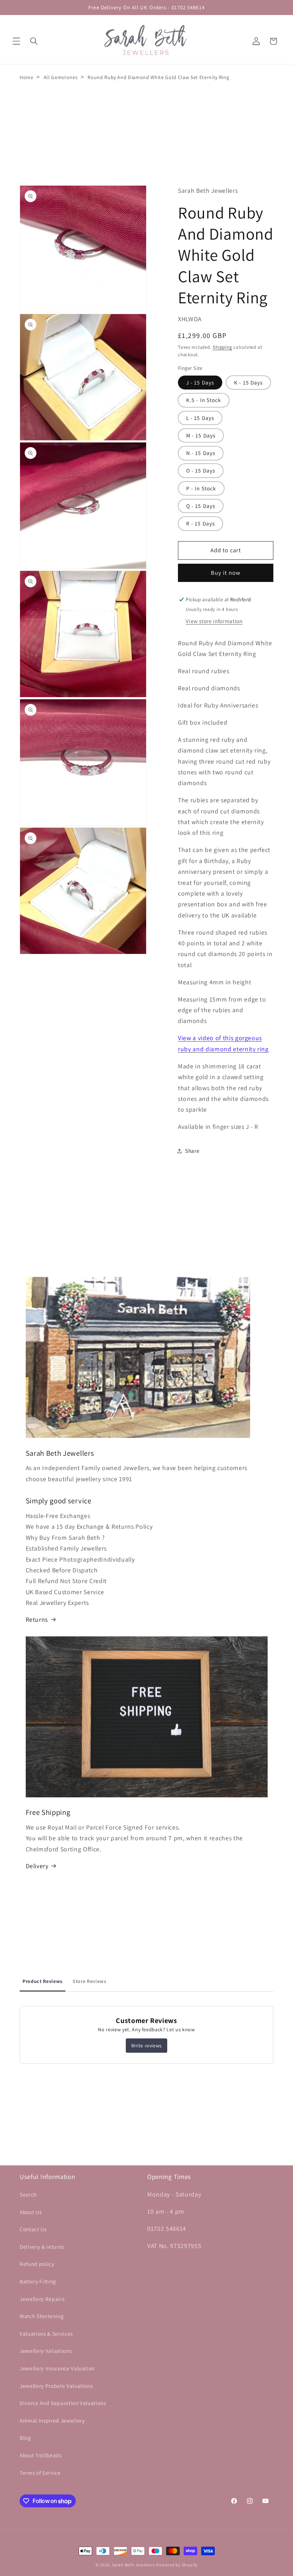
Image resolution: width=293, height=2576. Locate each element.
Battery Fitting (38, 2281)
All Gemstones (61, 77)
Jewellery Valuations (46, 2351)
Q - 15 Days (201, 506)
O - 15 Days (201, 470)
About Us (31, 2212)
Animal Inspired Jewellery (52, 2420)
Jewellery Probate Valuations (56, 2386)
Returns (37, 1619)
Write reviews (146, 2046)
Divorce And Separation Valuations (63, 2403)
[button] (16, 41)
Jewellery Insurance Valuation (57, 2368)
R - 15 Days (200, 523)
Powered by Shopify (177, 2565)
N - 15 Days (201, 453)
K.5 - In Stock (204, 400)
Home (27, 77)
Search (28, 2194)
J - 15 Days (200, 382)
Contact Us (33, 2229)
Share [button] (192, 1151)
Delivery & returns (42, 2247)
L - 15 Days (200, 418)
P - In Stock (201, 488)
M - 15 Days (201, 435)
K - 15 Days (248, 382)
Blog (25, 2438)
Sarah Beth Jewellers (133, 2565)
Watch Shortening (42, 2316)
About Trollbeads (41, 2455)
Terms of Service (40, 2473)
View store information (214, 621)
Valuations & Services (46, 2333)
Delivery (37, 1866)
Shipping (222, 347)
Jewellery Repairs (42, 2299)
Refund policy (37, 2264)
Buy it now (226, 573)
